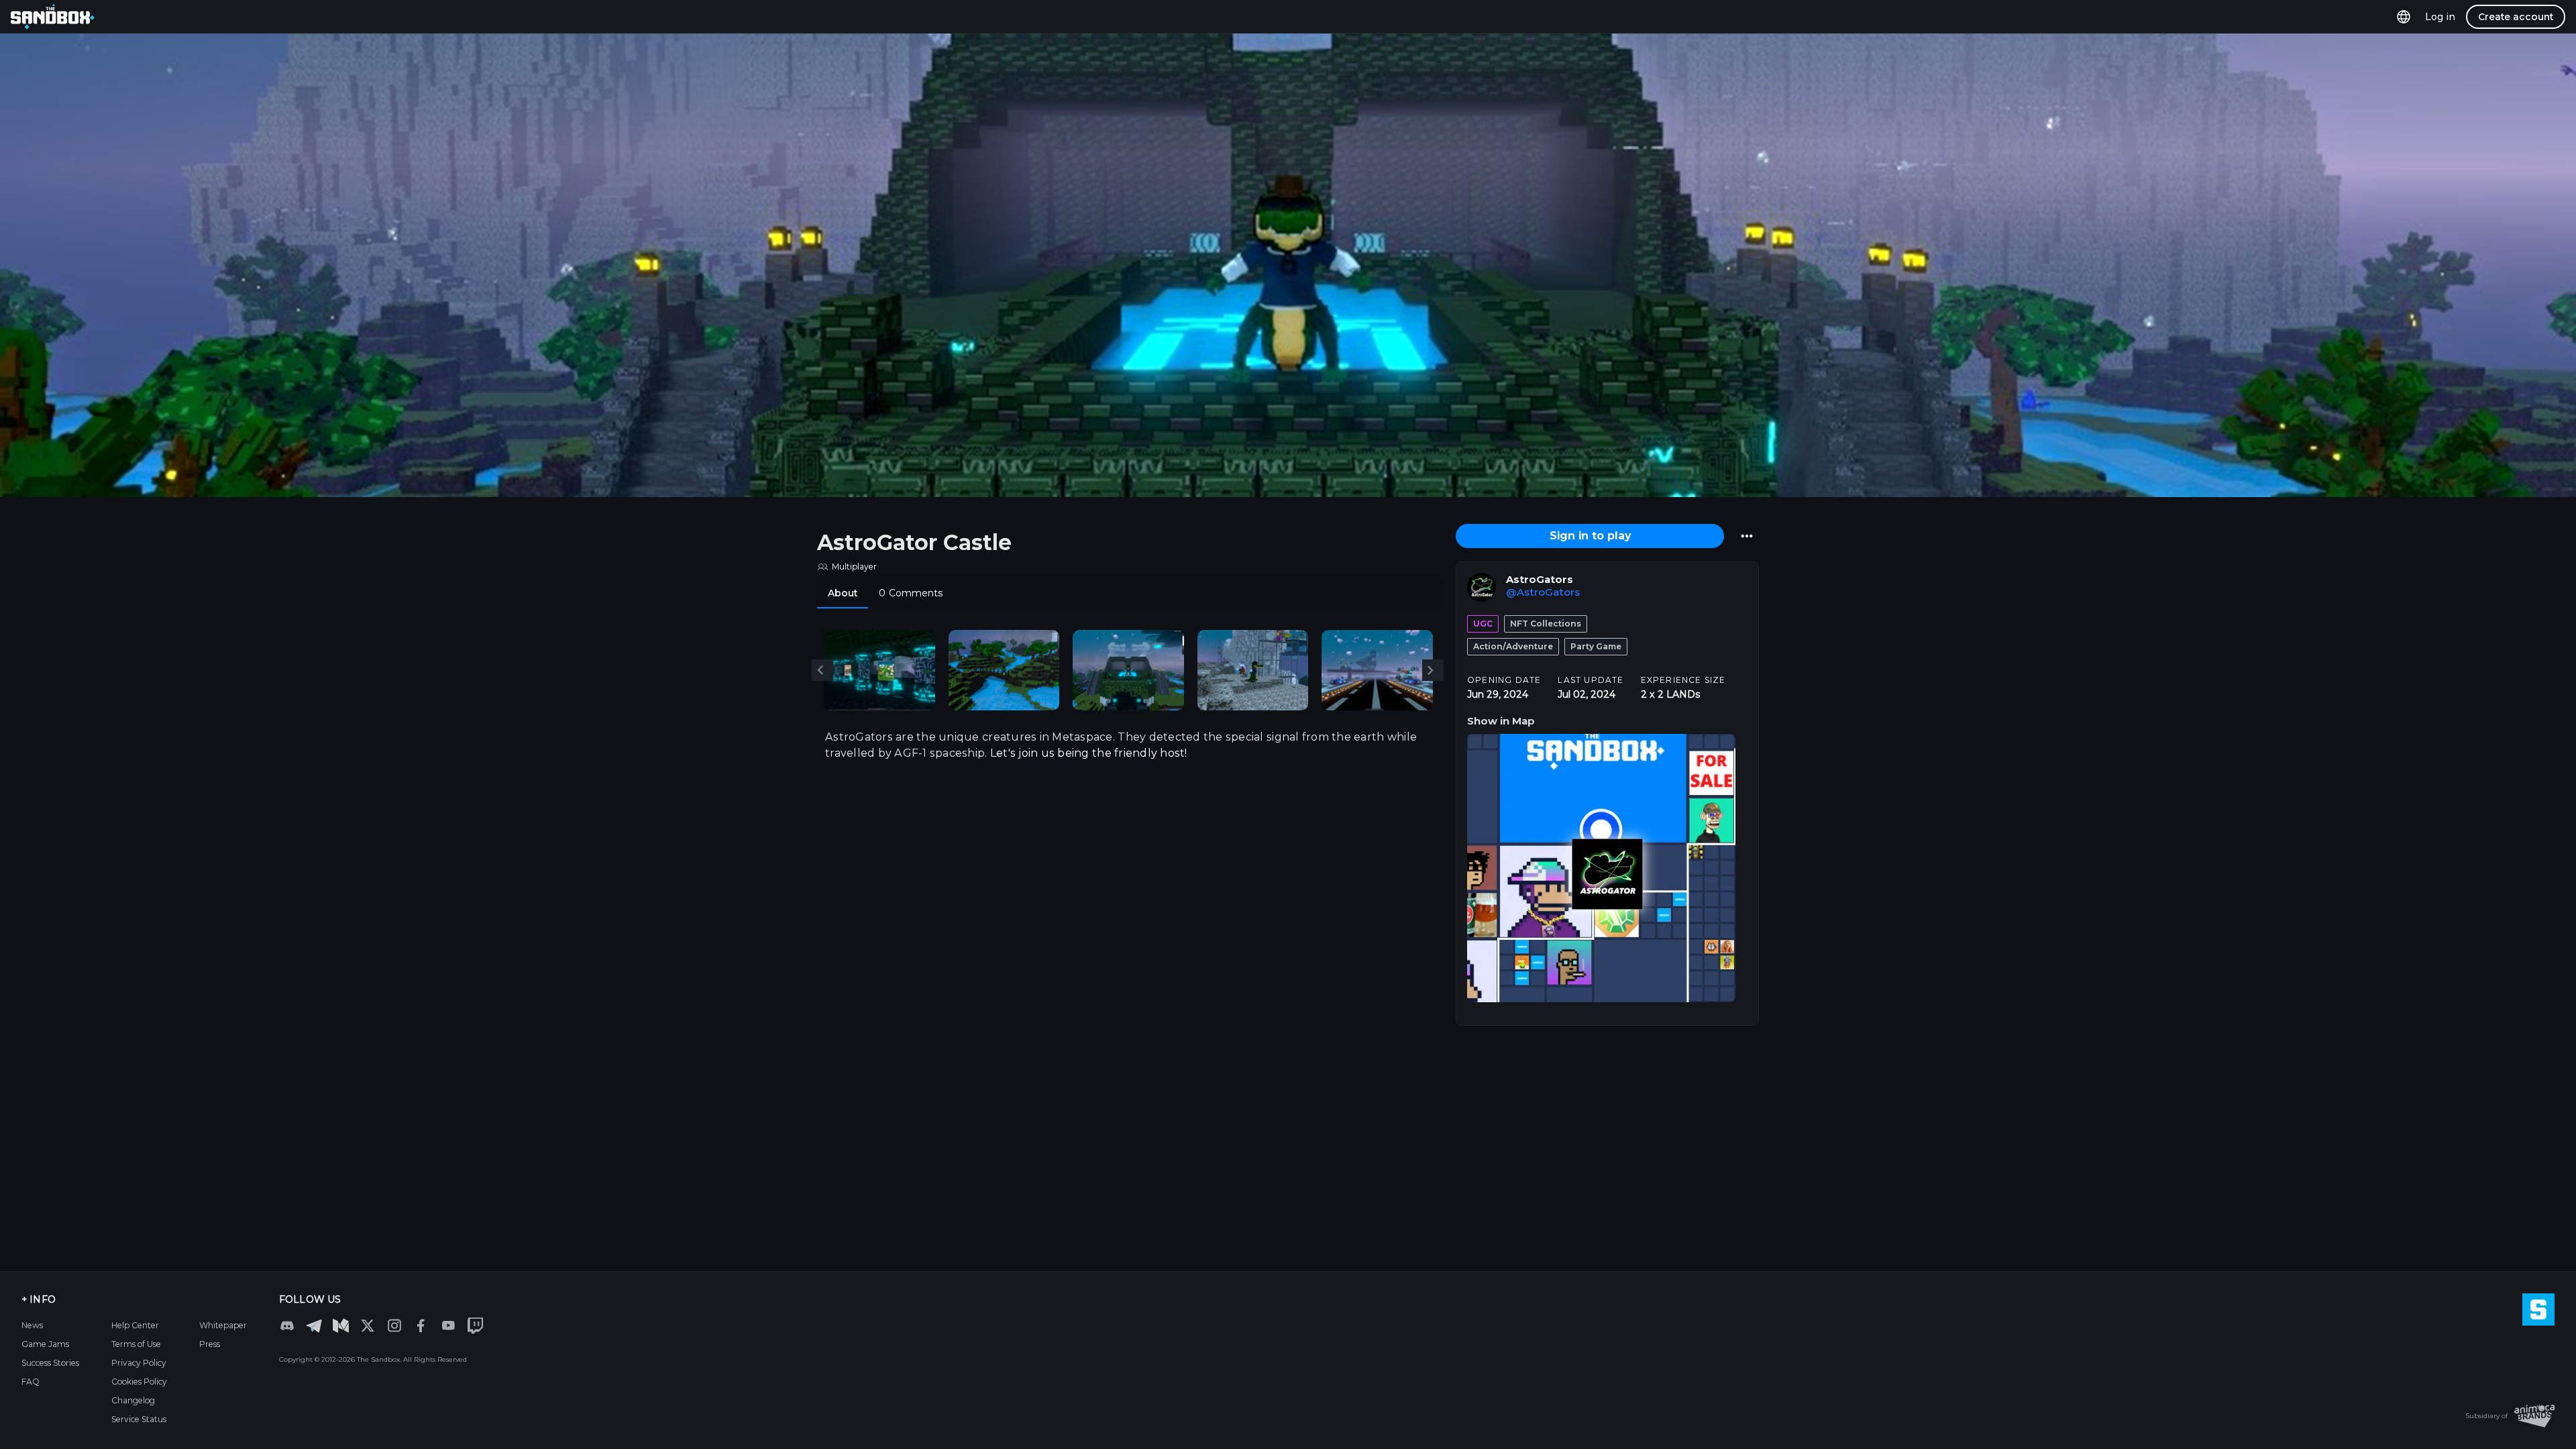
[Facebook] (421, 1326)
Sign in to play (1590, 536)
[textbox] (1128, 745)
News (32, 1325)
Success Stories (50, 1363)
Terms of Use (136, 1344)
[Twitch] (475, 1326)
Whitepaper (223, 1325)
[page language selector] (2404, 16)
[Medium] (341, 1326)
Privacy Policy (139, 1363)
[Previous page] (822, 670)
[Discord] (287, 1326)
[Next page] (1433, 670)
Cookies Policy (139, 1382)
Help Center (135, 1325)
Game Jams (45, 1344)
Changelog (133, 1400)
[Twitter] (368, 1326)
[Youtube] (448, 1326)
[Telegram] (314, 1325)
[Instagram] (394, 1326)
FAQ (31, 1382)
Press (210, 1344)
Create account (2516, 17)
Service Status (139, 1419)
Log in (2440, 17)
